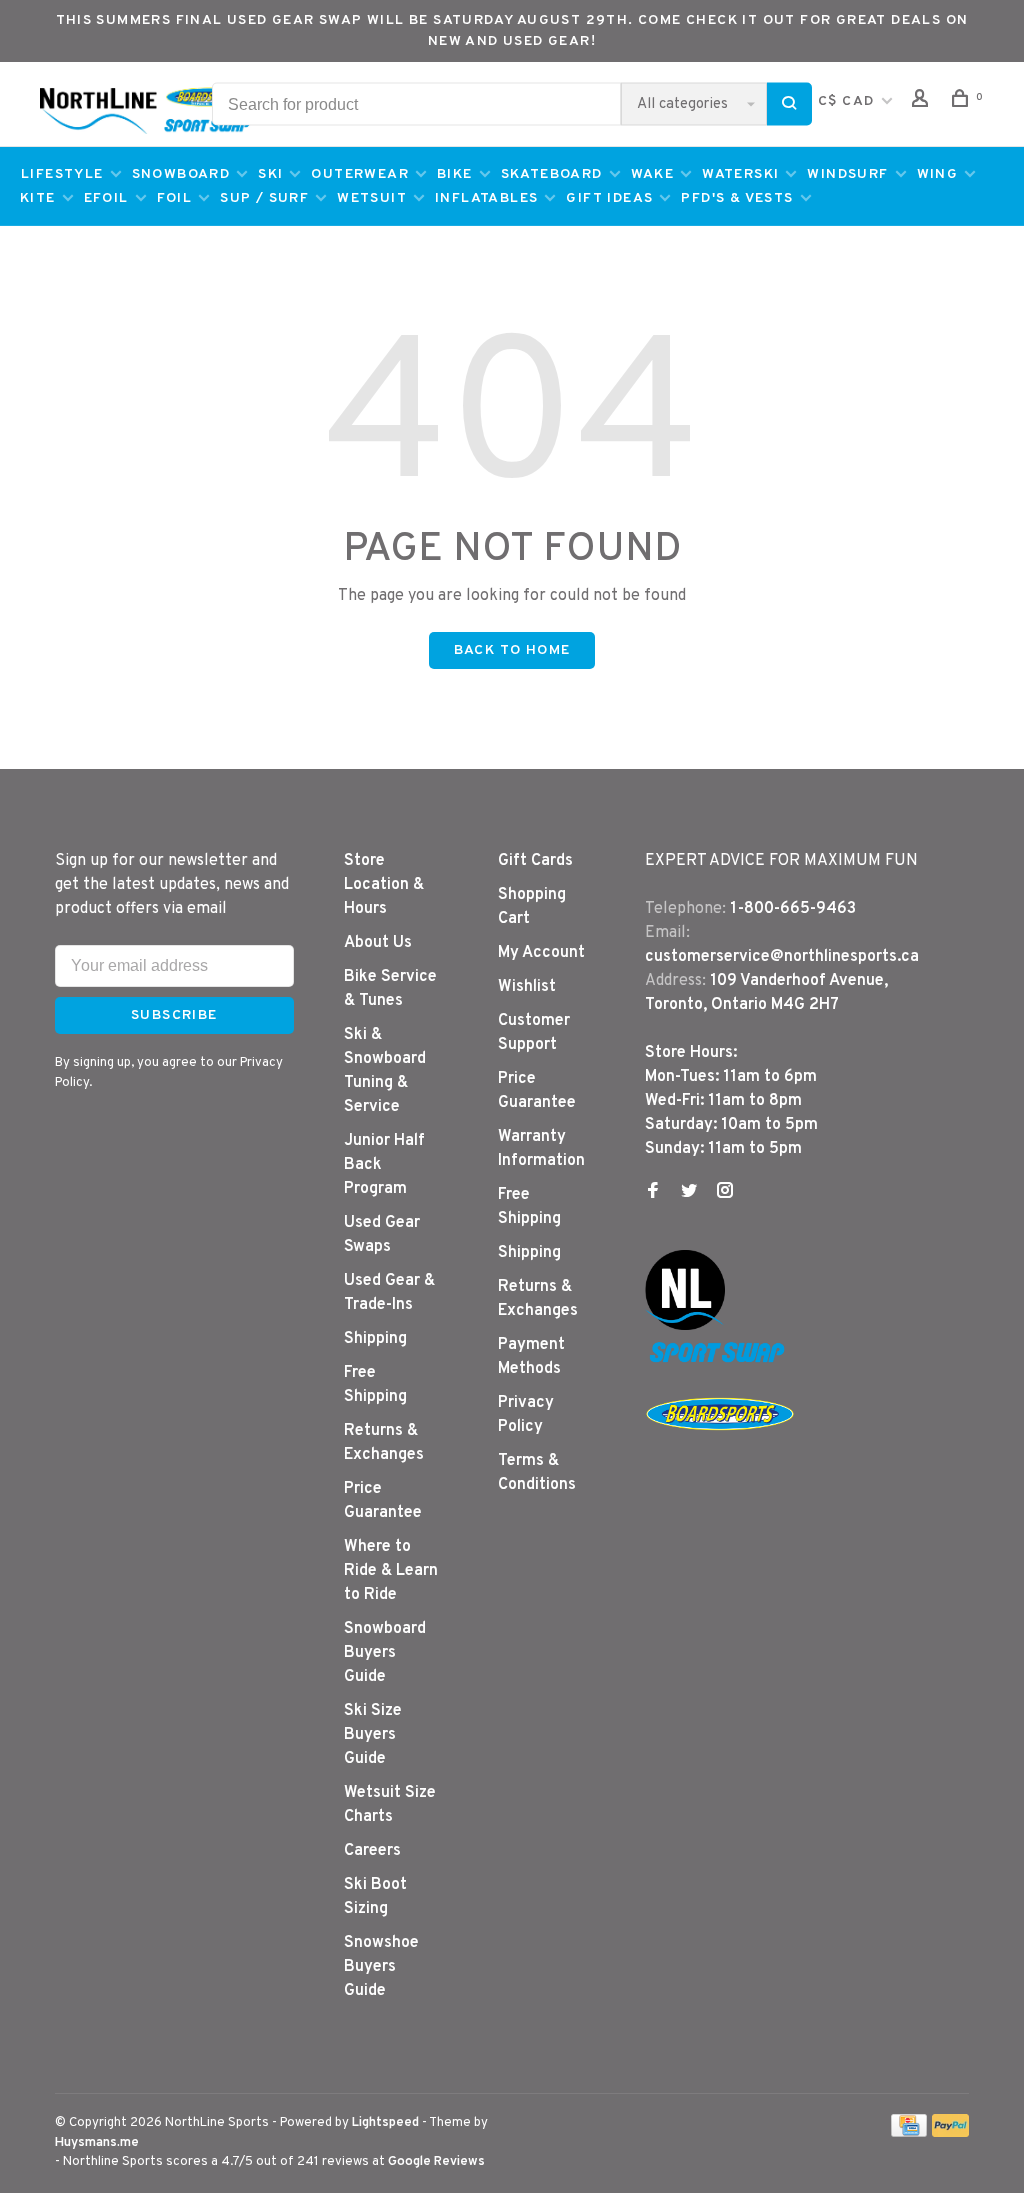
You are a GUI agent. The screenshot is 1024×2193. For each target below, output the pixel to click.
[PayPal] (950, 2133)
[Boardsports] (720, 1450)
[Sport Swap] (720, 1362)
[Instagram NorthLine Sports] (725, 1193)
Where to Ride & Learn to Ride (391, 1571)
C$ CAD (848, 101)
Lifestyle (62, 174)
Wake (653, 174)
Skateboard (552, 174)
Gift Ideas (609, 198)
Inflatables (486, 198)
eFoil (106, 198)
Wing (938, 174)
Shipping (375, 1339)
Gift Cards (535, 861)
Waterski (740, 174)
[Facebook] (653, 1193)
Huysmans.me (97, 2143)
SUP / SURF (264, 198)
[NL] (685, 1326)
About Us (378, 943)
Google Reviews (436, 2162)
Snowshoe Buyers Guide (381, 1967)
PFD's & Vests (737, 198)
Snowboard (181, 174)
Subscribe (174, 1015)
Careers (372, 1851)
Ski (270, 174)
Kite (38, 198)
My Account (541, 953)
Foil (175, 198)
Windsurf (847, 174)
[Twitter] (689, 1193)
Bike (455, 174)
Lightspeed (385, 2123)
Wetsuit (372, 198)
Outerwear (360, 174)
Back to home (512, 650)
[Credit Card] (909, 2133)
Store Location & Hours (384, 885)
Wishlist (527, 987)
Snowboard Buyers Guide (385, 1653)
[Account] (923, 102)
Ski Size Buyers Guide (373, 1735)
